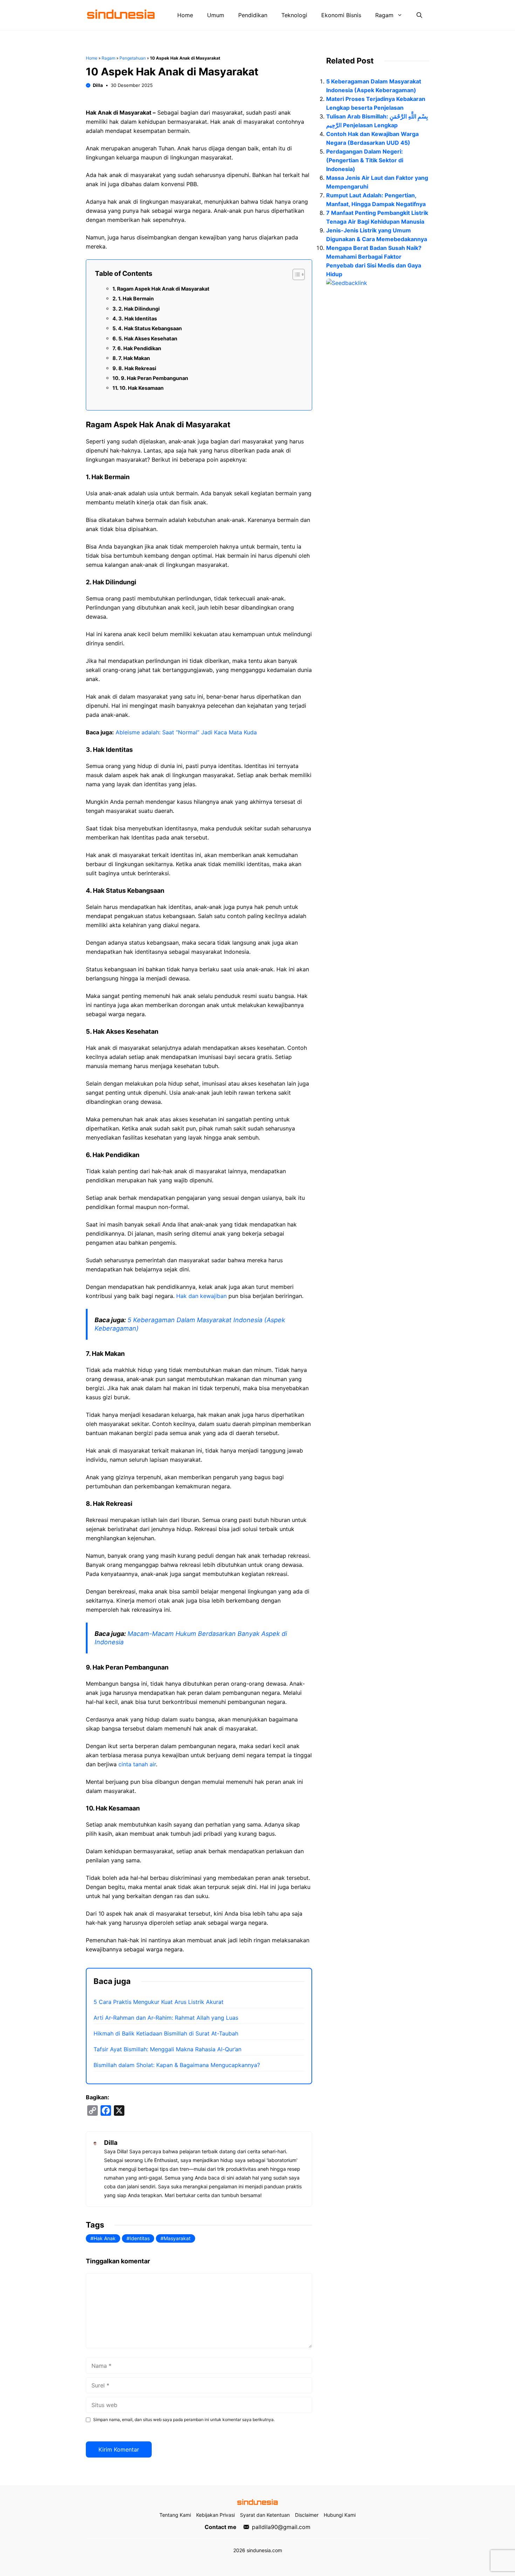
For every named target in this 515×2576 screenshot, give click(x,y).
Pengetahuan (133, 58)
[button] (419, 15)
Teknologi (294, 15)
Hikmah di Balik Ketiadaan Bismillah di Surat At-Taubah (166, 2033)
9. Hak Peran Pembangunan (154, 378)
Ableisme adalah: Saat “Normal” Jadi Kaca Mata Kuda (186, 732)
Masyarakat (177, 2238)
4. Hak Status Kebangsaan (150, 328)
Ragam (384, 15)
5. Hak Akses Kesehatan (148, 338)
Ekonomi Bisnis (341, 15)
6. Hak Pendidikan (139, 348)
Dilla (98, 85)
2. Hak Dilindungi (139, 309)
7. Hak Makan (134, 358)
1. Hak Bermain (136, 298)
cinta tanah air (137, 1764)
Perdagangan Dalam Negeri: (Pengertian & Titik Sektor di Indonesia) (365, 160)
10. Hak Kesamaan (142, 388)
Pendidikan (253, 15)
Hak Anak (105, 2238)
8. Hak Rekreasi (137, 368)
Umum (216, 15)
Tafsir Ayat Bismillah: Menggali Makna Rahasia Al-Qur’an (167, 2049)
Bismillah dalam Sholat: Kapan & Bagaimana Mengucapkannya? (177, 2065)
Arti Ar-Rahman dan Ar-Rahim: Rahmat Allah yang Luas (166, 2018)
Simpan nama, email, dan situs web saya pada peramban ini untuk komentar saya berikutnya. (184, 2419)
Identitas (140, 2238)
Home (185, 15)
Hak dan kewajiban (201, 1296)
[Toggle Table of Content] (295, 274)
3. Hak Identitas (138, 318)
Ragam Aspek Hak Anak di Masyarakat (163, 289)
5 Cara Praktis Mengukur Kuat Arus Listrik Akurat (159, 2002)
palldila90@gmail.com (281, 2527)
